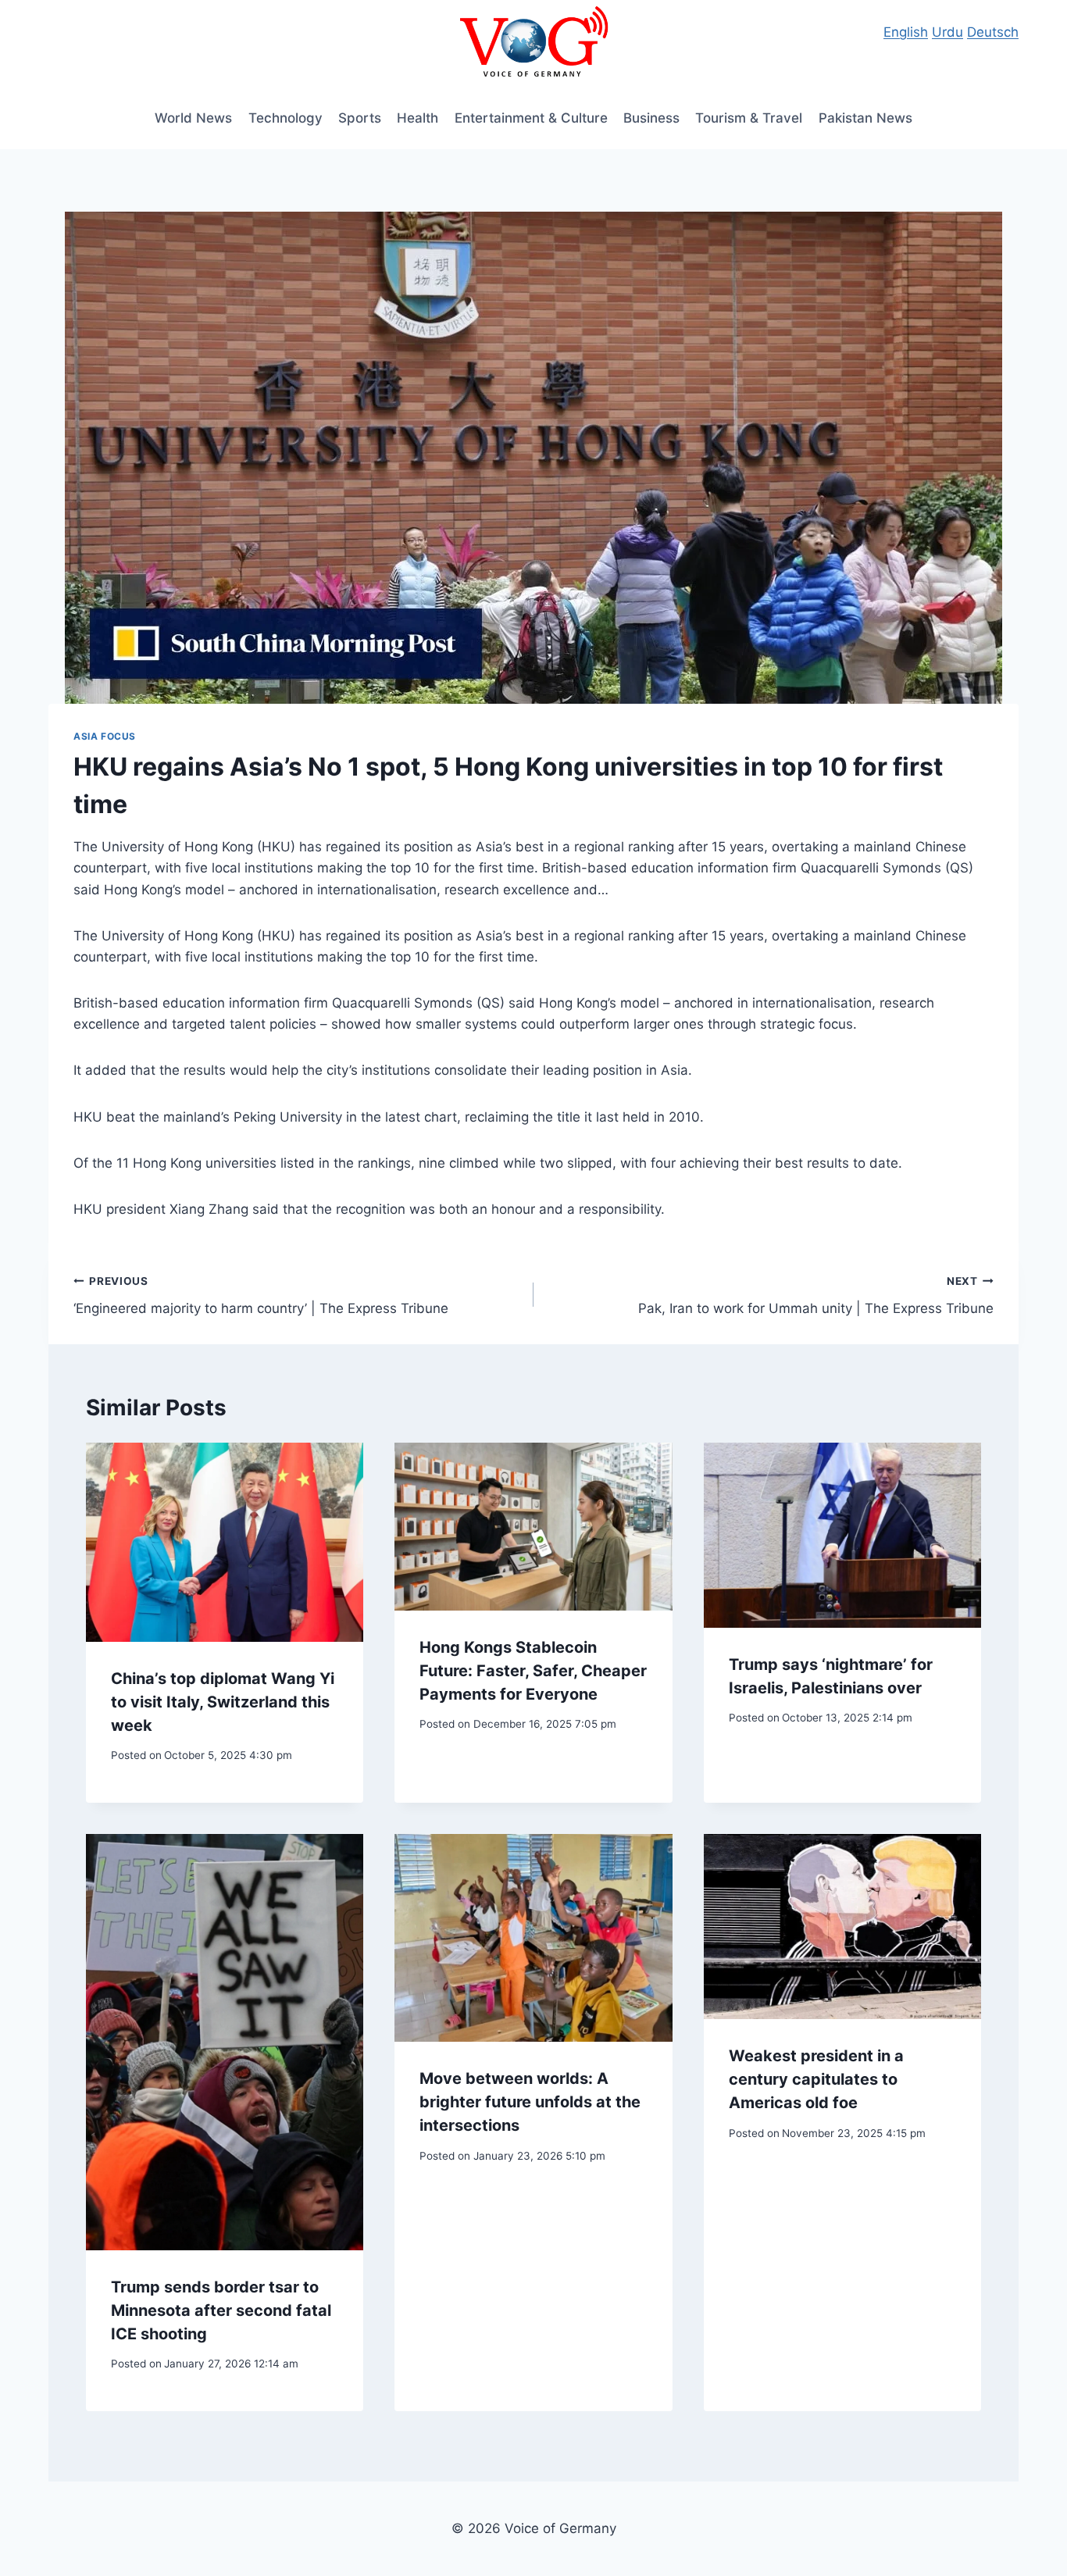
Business (651, 118)
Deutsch (993, 32)
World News (193, 118)
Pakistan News (865, 118)
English (906, 32)
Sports (360, 118)
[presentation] (225, 1542)
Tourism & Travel (749, 118)
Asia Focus (105, 736)
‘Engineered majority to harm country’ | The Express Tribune (261, 1295)
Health (418, 118)
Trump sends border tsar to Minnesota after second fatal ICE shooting (221, 2310)
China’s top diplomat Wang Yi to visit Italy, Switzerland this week (223, 1702)
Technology (285, 118)
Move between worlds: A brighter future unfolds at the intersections (530, 2102)
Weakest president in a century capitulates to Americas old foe (816, 2079)
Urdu (947, 32)
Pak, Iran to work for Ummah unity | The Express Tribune (816, 1295)
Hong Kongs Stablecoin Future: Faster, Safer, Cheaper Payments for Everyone (533, 1671)
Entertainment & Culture (531, 118)
